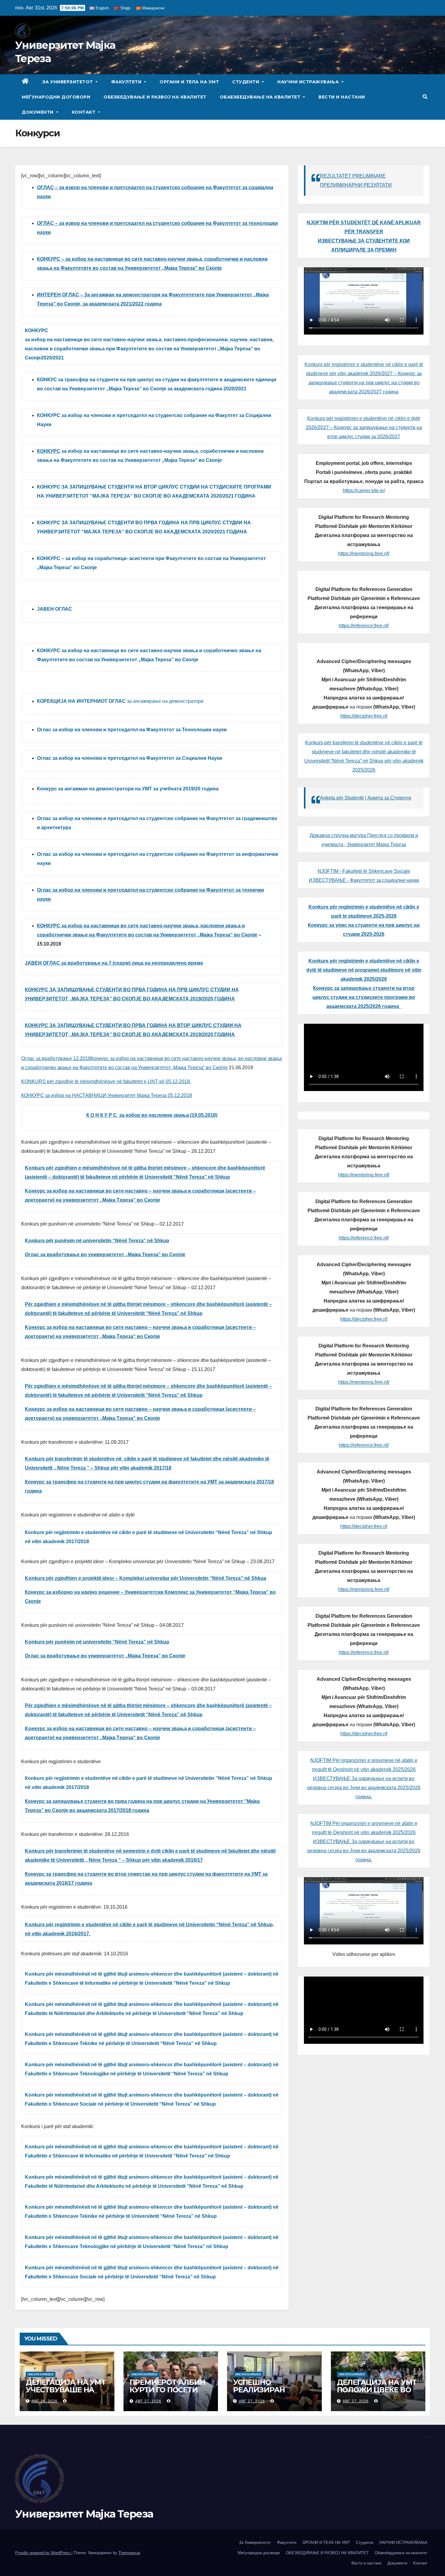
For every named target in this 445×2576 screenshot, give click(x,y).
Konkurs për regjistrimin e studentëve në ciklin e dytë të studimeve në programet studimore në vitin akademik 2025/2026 (364, 970)
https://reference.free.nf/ (364, 626)
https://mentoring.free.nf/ (364, 554)
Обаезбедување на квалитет (261, 97)
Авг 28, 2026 (44, 2401)
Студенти (246, 82)
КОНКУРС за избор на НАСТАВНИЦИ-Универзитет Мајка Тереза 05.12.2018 (107, 1095)
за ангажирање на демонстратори (120, 701)
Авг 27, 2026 (148, 2401)
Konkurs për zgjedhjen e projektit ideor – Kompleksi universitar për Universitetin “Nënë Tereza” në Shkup (146, 1578)
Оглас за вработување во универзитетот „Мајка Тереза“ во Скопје (105, 1255)
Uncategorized (41, 2374)
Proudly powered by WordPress (43, 2553)
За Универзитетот (68, 82)
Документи (38, 112)
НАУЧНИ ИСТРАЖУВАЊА (309, 82)
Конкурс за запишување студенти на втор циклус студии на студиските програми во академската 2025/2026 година (364, 997)
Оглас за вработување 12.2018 (56, 1058)
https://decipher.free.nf (364, 716)
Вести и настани (342, 97)
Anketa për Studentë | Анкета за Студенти (366, 798)
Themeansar (129, 2553)
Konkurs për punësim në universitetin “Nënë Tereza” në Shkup (97, 1241)
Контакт (84, 112)
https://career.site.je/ (364, 491)
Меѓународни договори (56, 97)
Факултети (127, 82)
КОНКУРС (49, 451)
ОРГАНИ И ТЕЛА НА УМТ (189, 82)
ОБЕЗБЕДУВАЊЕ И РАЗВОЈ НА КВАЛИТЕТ (155, 97)
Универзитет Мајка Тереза (84, 2514)
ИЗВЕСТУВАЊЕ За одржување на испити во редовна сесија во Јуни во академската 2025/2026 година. (364, 1788)
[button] (425, 97)
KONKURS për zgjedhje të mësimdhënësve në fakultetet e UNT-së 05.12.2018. (106, 1081)
